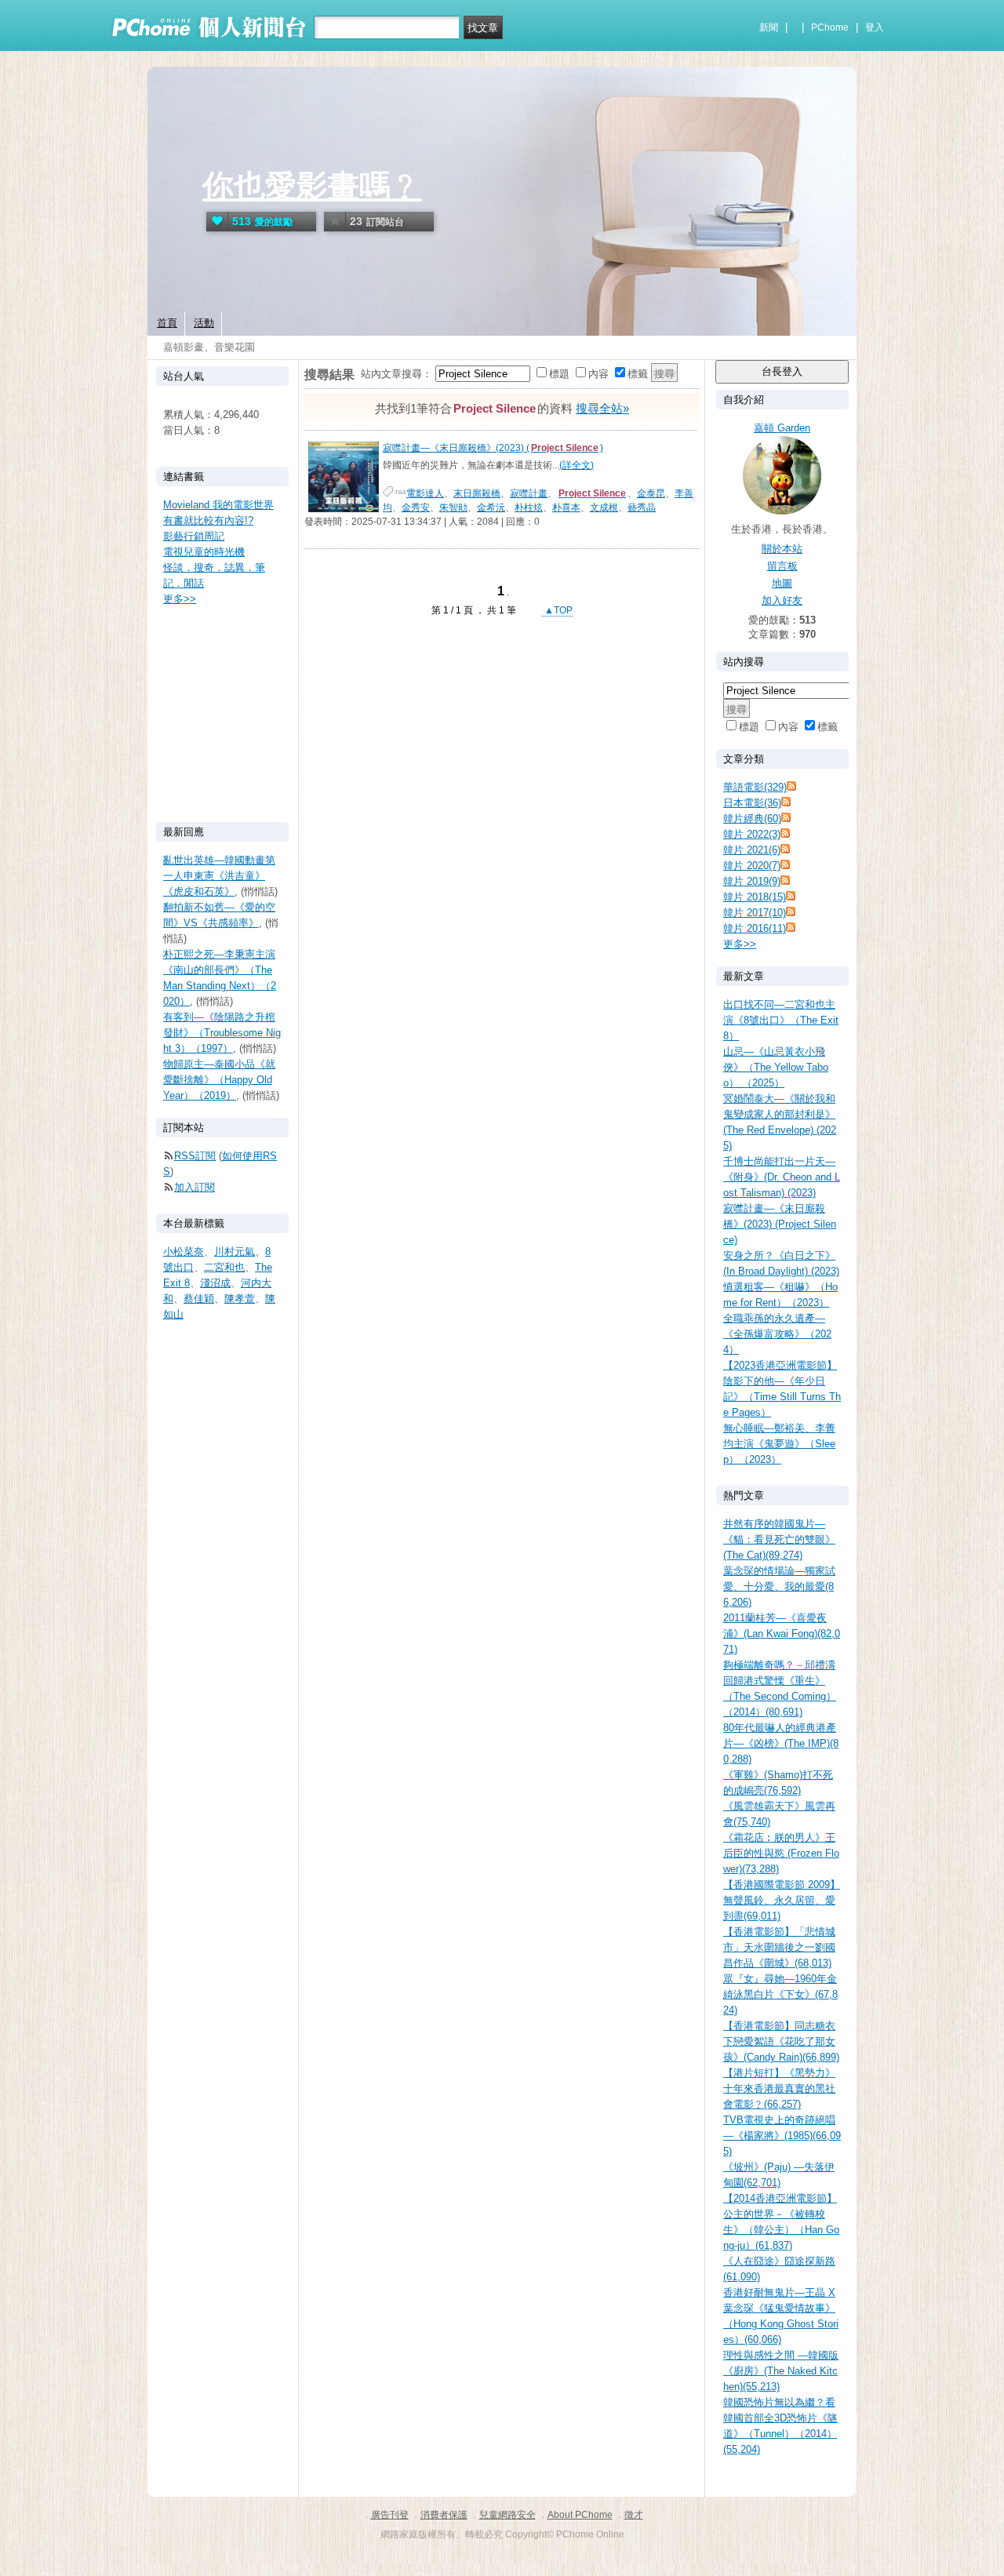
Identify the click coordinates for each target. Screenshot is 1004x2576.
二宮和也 (224, 1267)
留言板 (782, 566)
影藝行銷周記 (194, 536)
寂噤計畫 (529, 493)
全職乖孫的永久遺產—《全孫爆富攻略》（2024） (777, 1334)
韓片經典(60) (752, 819)
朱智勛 (453, 508)
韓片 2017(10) (755, 913)
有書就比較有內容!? (208, 520)
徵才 (634, 2515)
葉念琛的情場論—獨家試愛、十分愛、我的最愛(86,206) (779, 1586)
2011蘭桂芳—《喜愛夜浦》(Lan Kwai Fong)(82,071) (782, 1634)
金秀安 (416, 508)
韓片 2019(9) (752, 881)
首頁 (167, 323)
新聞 (769, 27)
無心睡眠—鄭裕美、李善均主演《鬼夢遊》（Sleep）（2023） (779, 1444)
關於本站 (782, 549)
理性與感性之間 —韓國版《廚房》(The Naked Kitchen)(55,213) (781, 2371)
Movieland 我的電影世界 (218, 505)
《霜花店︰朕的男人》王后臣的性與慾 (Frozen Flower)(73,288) (781, 1853)
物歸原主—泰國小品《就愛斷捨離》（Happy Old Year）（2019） (219, 1080)
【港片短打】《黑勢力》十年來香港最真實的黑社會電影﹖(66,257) (779, 2088)
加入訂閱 (195, 1187)
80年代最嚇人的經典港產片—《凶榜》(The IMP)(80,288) (781, 1743)
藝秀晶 (642, 508)
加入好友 (782, 600)
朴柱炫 (529, 508)
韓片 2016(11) (755, 928)
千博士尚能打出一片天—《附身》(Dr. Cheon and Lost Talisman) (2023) (782, 1177)
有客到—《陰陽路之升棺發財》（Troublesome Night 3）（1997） (222, 1033)
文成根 (604, 508)
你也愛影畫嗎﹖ (312, 186)
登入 (875, 27)
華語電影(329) (755, 787)
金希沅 (491, 508)
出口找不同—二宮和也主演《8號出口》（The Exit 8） (781, 1020)
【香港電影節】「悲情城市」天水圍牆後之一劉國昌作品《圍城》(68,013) (779, 1947)
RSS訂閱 (195, 1156)
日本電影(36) (752, 803)
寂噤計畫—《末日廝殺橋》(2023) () (493, 448)
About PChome (580, 2515)
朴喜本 (566, 508)
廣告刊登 (390, 2515)
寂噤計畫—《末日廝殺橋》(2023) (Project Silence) (780, 1224)
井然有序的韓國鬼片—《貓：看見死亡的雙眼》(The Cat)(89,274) (779, 1539)
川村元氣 (235, 1252)
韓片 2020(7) (752, 866)
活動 (204, 323)
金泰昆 (651, 493)
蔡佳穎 (199, 1299)
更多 (740, 944)
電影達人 (425, 493)
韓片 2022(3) (752, 834)
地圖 (782, 583)
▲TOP (557, 610)
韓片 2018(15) (755, 897)
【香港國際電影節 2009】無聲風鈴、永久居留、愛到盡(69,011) (782, 1900)
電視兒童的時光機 (204, 552)
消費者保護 (444, 2515)
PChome (830, 27)
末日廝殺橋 (477, 493)
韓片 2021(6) (752, 850)
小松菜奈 (184, 1252)
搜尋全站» (602, 408)
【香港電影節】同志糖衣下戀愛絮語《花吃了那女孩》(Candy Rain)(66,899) (781, 2041)
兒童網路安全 (507, 2515)
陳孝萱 (240, 1299)
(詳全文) (577, 465)
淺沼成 (215, 1283)
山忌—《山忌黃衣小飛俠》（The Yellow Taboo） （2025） (776, 1067)
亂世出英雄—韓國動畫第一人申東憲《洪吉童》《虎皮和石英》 (219, 876)
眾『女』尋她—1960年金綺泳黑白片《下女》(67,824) (780, 1994)
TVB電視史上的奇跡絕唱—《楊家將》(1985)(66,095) (782, 2136)
